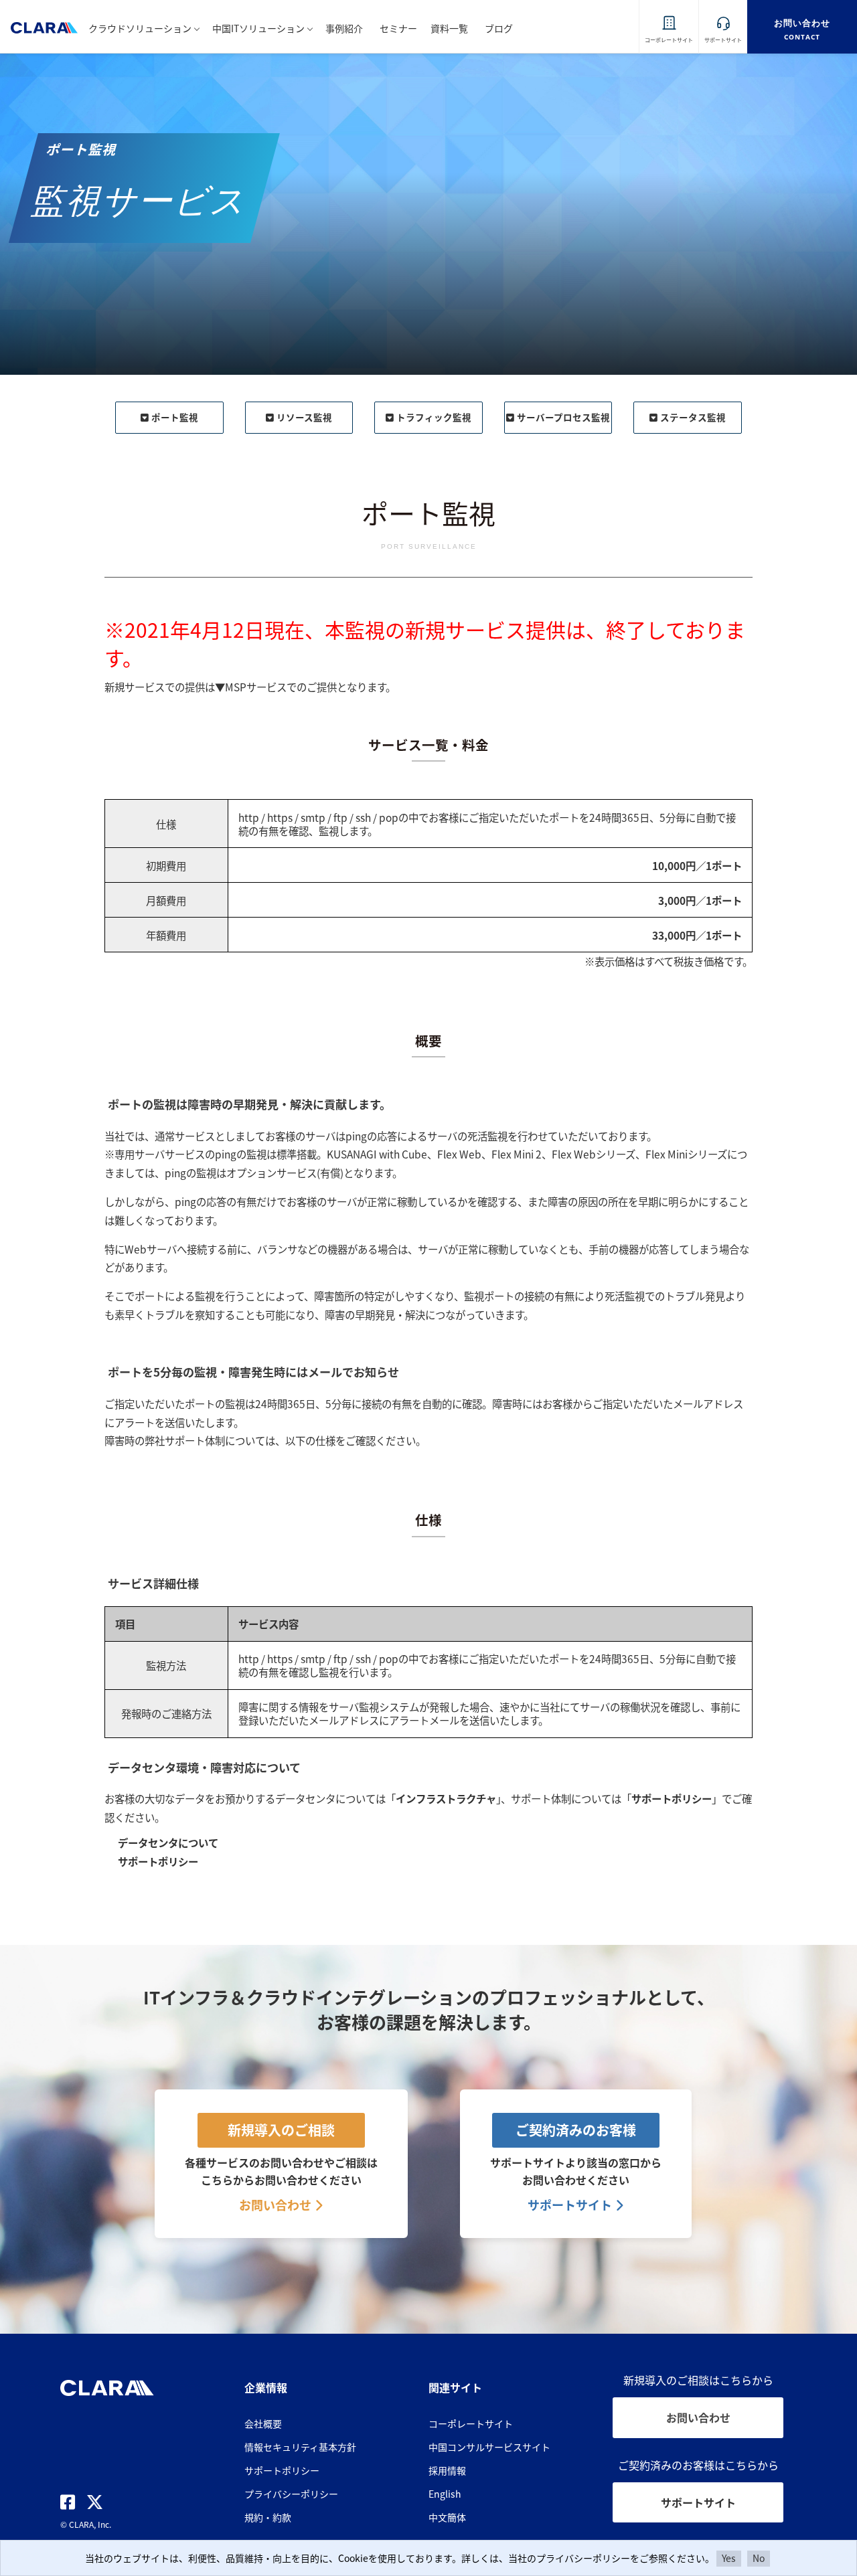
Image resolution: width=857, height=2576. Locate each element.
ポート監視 (175, 417)
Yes (729, 2558)
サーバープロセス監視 (563, 417)
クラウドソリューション (140, 28)
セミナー (398, 28)
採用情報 (447, 2470)
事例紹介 (344, 28)
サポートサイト (571, 2205)
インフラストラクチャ (446, 1798)
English (445, 2494)
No (759, 2558)
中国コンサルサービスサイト (489, 2447)
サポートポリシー (672, 1798)
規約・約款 (268, 2517)
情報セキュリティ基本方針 (300, 2447)
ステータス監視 (693, 417)
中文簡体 (447, 2517)
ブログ (499, 28)
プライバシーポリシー (291, 2494)
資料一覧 (449, 28)
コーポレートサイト (471, 2423)
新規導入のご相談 (281, 2130)
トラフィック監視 (434, 417)
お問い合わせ (277, 2205)
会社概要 (263, 2423)
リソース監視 (304, 417)
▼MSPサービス (251, 687)
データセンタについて (168, 1842)
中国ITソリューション (258, 28)
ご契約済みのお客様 (576, 2130)
